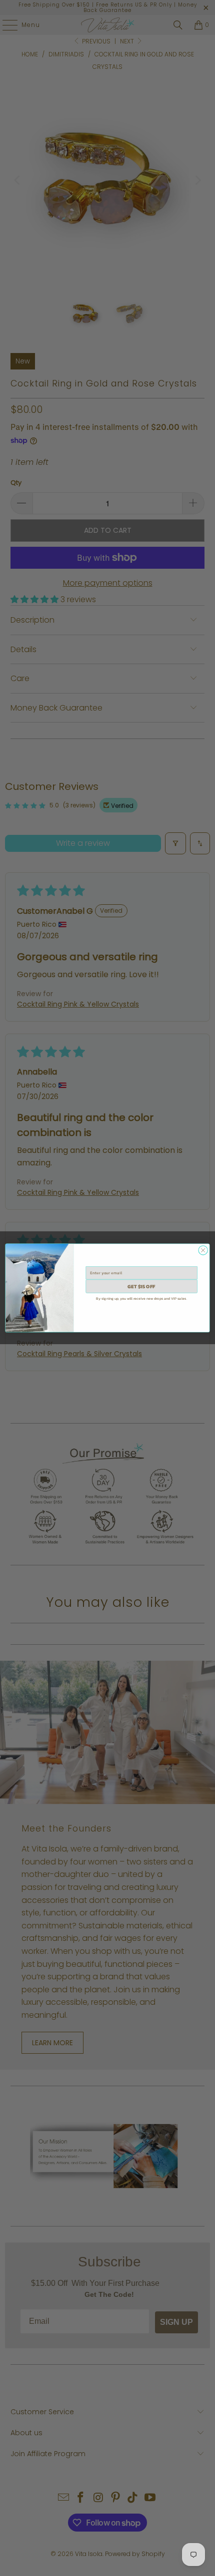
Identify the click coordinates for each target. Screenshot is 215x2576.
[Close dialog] (203, 1250)
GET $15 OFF (141, 1286)
